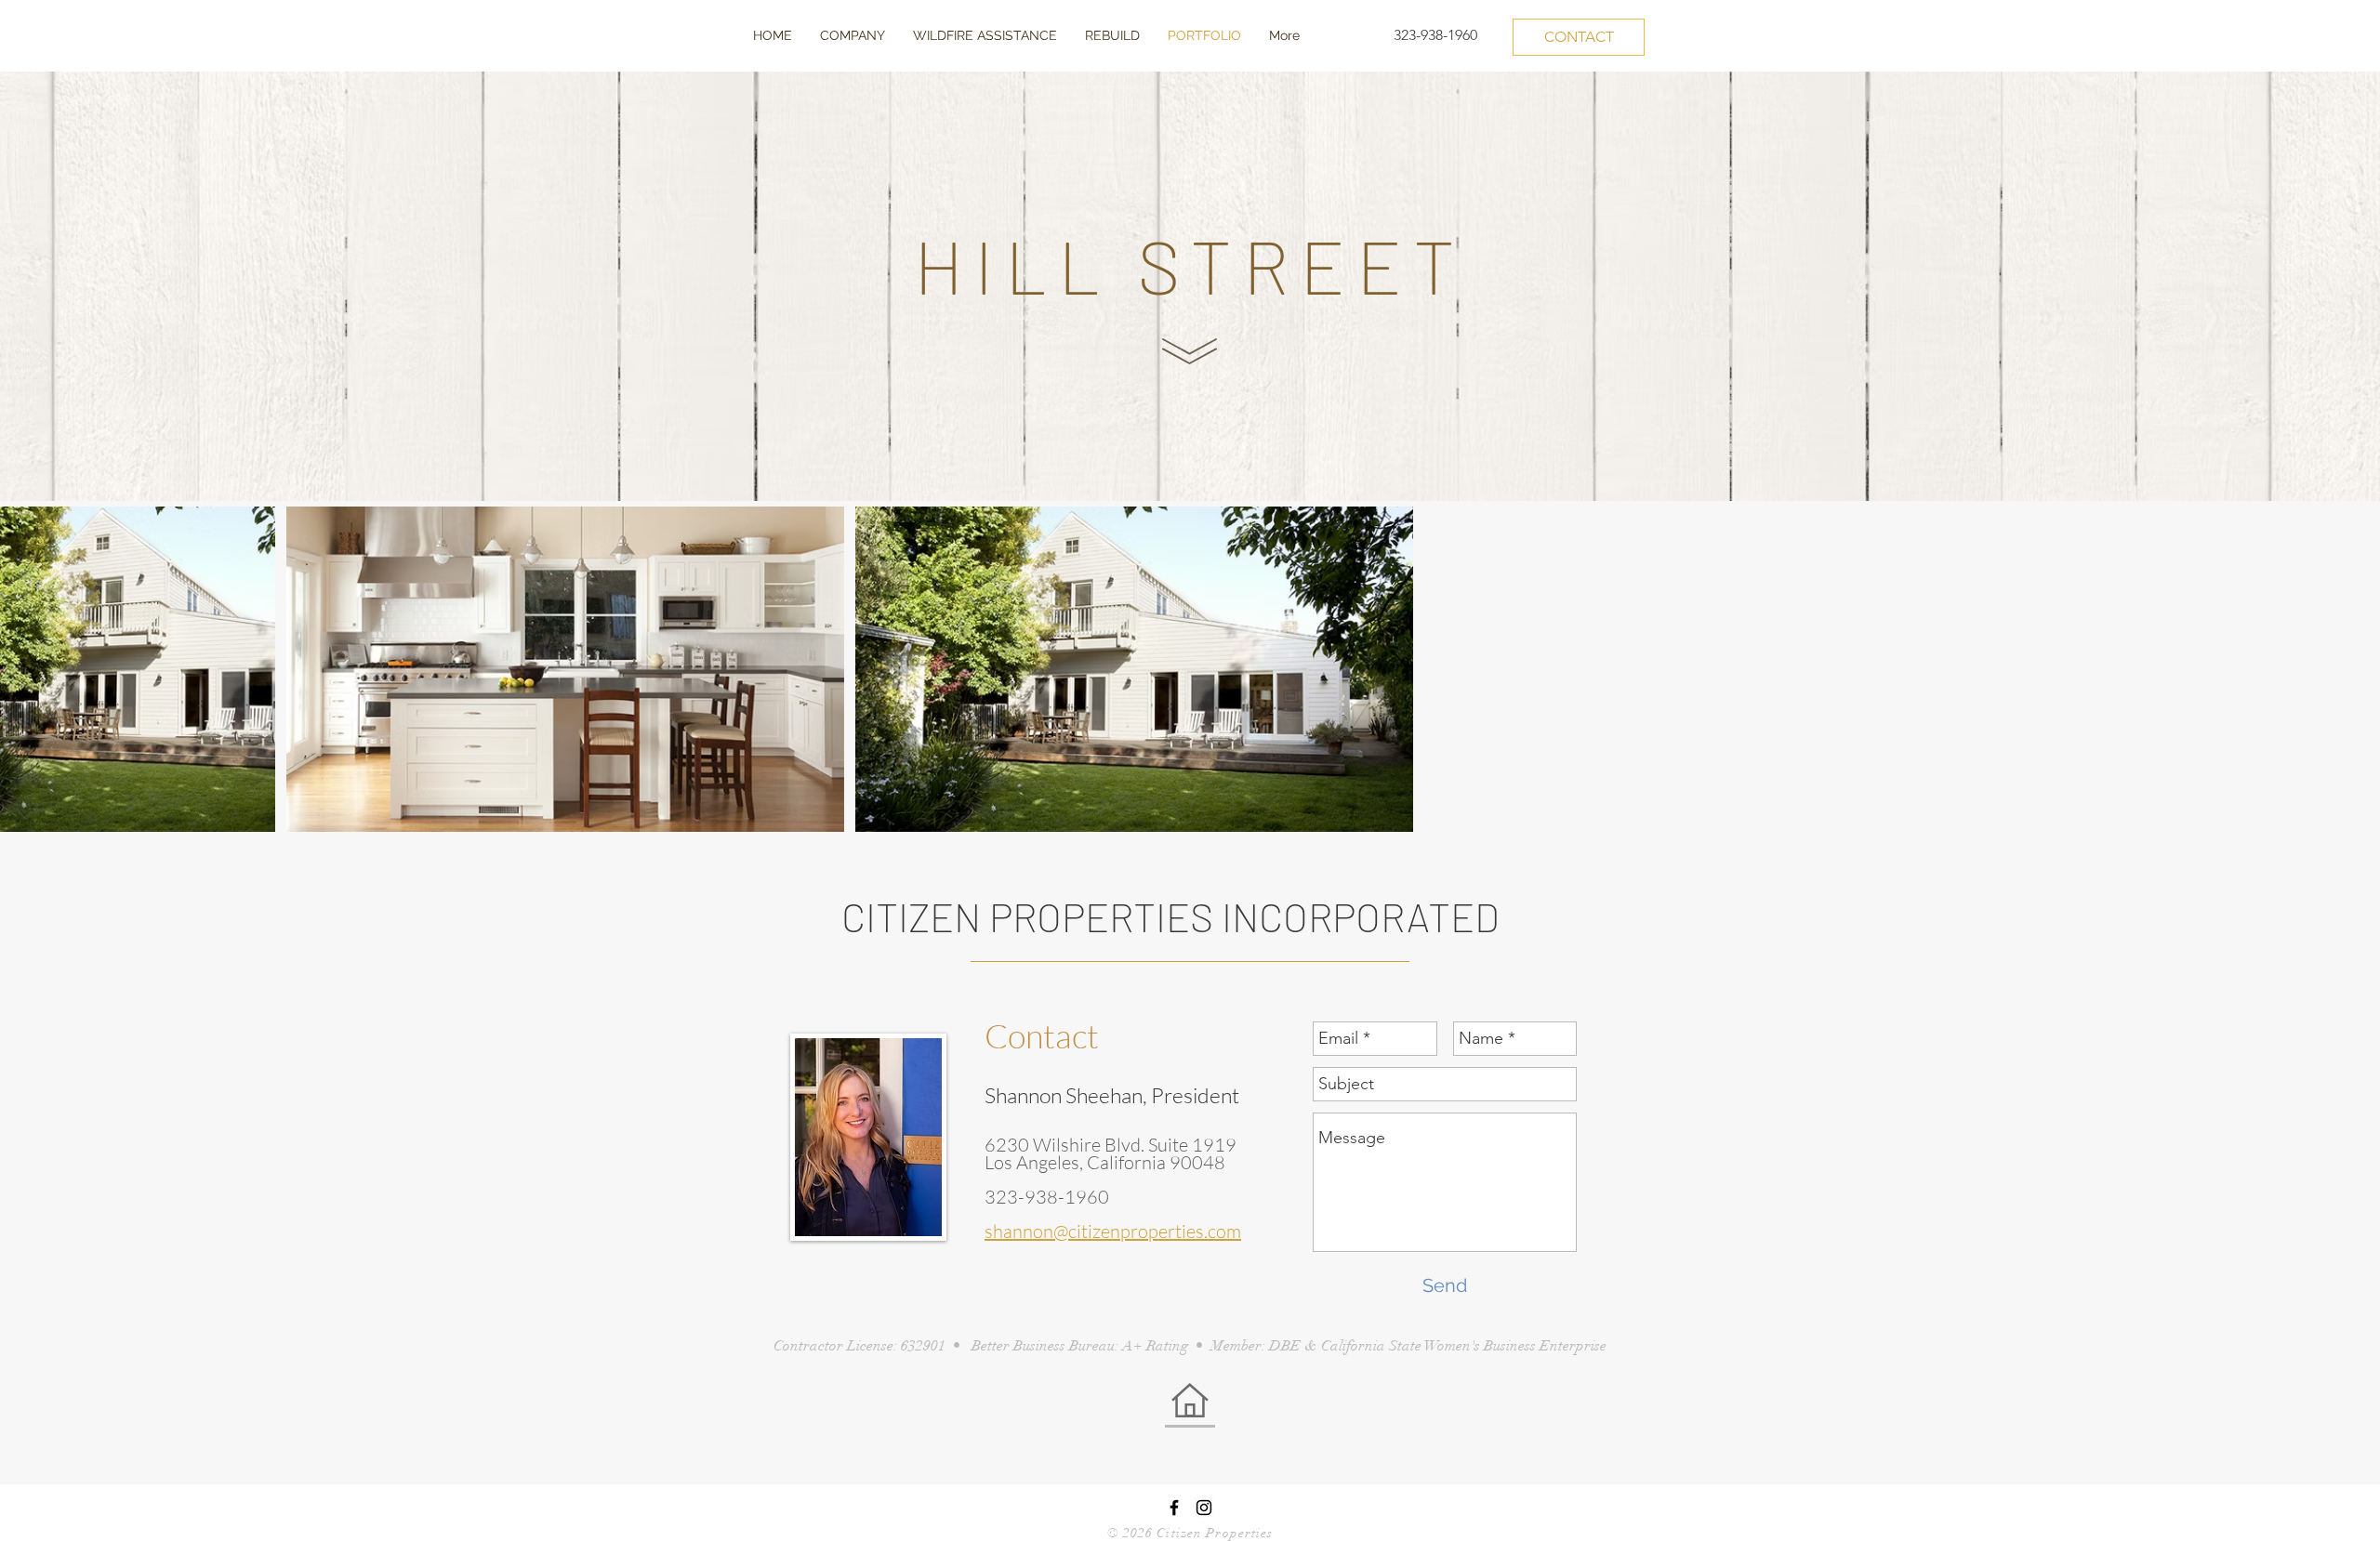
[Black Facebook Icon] (1174, 1508)
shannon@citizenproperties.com (1113, 1231)
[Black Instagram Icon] (1204, 1508)
